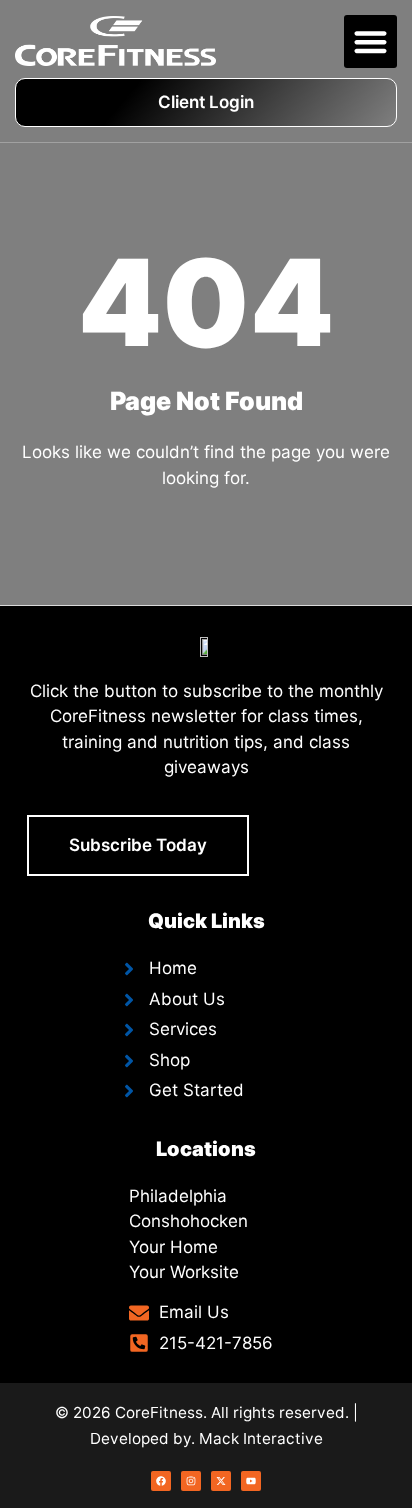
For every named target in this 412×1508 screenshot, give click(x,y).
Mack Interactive (261, 1438)
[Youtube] (251, 1481)
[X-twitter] (221, 1481)
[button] (370, 41)
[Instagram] (191, 1481)
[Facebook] (161, 1481)
